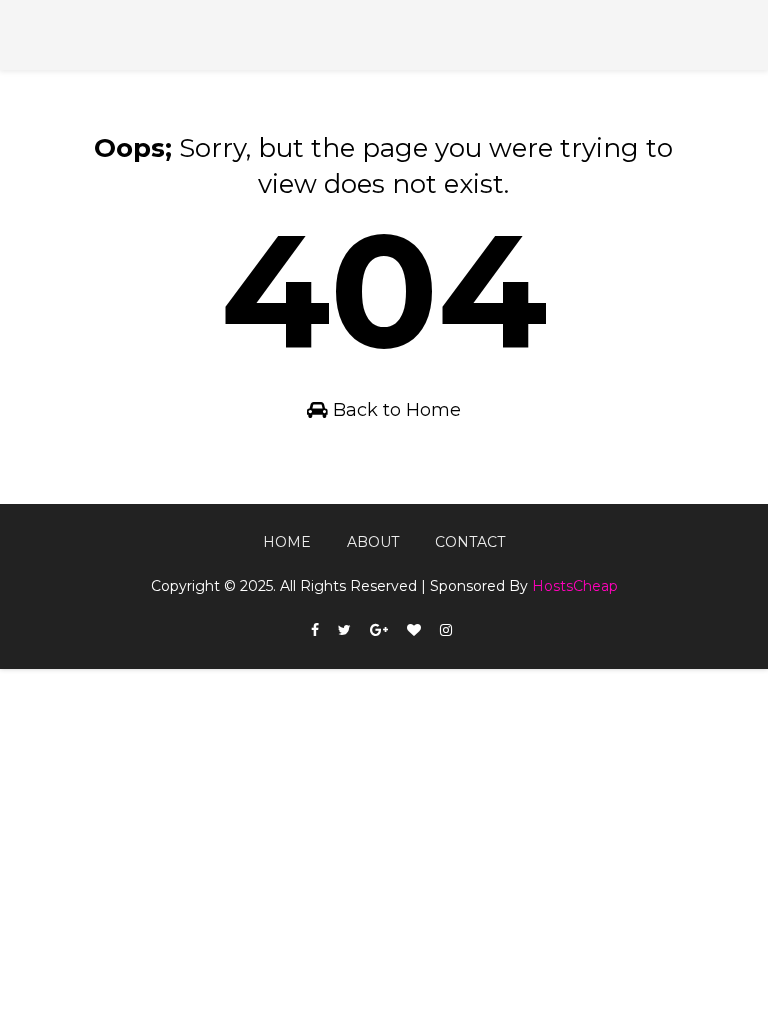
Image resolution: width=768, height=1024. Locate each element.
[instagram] (446, 630)
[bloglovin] (414, 630)
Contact (470, 542)
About (373, 542)
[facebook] (315, 630)
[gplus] (379, 630)
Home (287, 542)
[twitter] (344, 630)
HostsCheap (575, 586)
